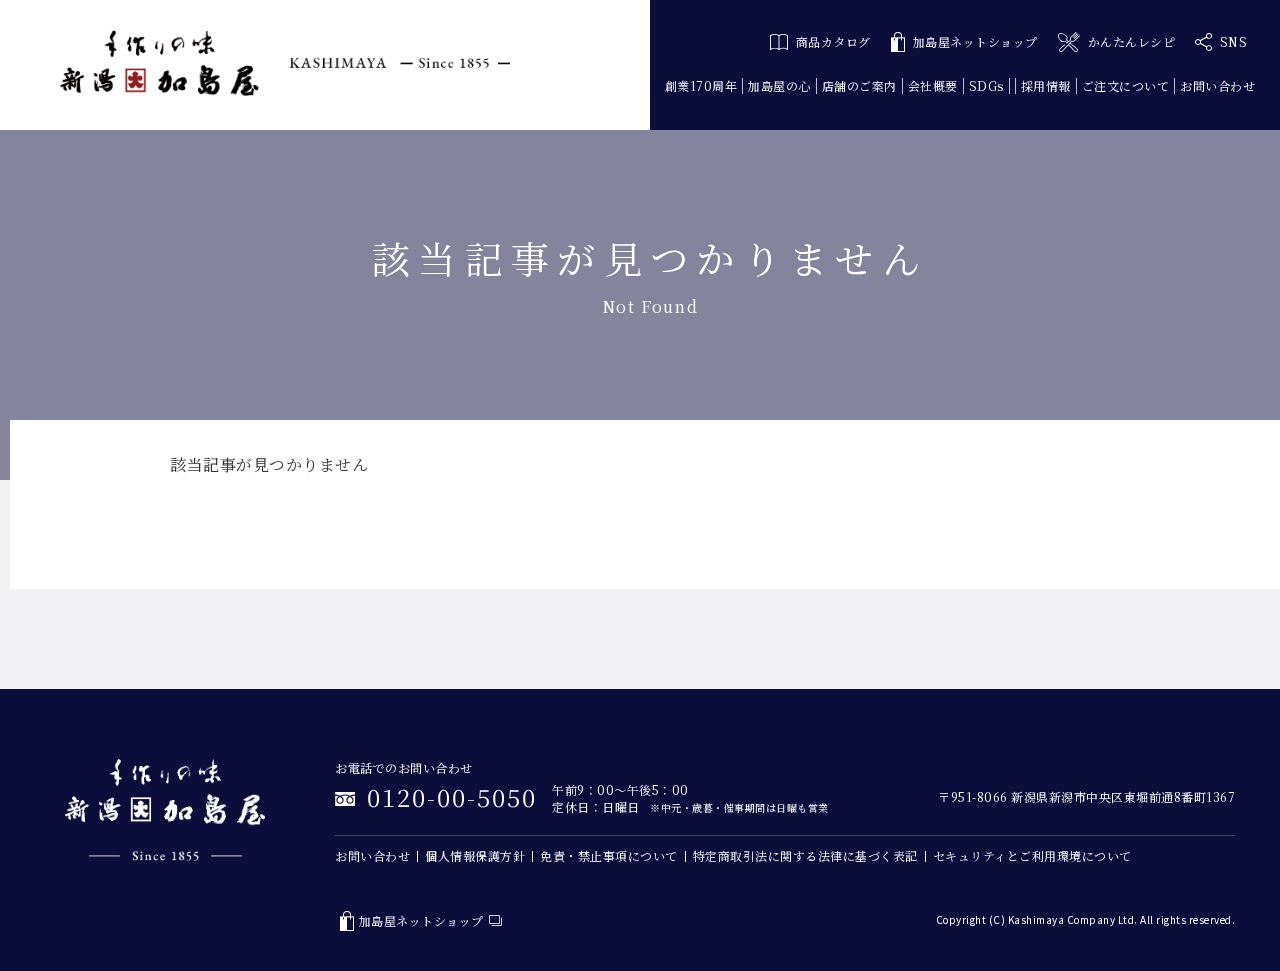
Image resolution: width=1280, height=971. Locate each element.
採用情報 (1046, 85)
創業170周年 (701, 85)
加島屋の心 (779, 85)
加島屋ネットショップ (975, 41)
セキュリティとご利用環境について (1032, 855)
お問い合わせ (1217, 85)
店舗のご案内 (859, 85)
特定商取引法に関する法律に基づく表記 (805, 855)
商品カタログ (833, 41)
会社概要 (933, 85)
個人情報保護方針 (475, 855)
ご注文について (1126, 85)
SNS (1234, 41)
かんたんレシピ (1132, 41)
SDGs (986, 85)
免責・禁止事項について (609, 855)
